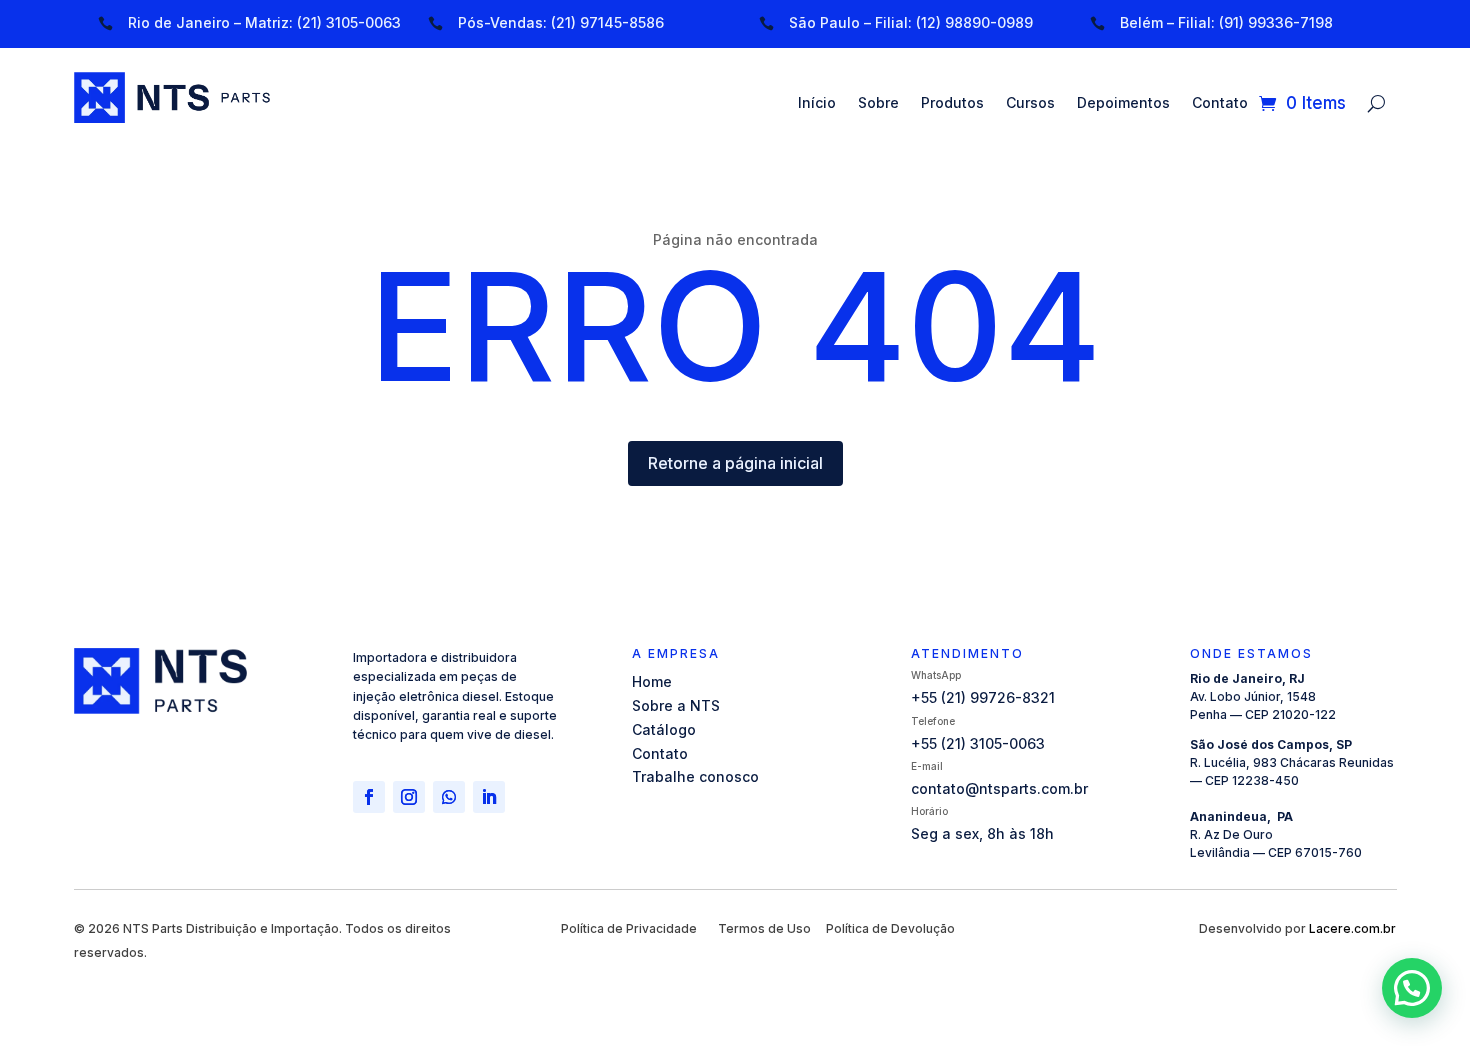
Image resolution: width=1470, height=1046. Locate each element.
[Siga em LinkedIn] (489, 797)
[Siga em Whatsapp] (449, 797)
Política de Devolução (890, 928)
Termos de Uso (764, 928)
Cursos (1030, 103)
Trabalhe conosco (695, 776)
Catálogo (664, 729)
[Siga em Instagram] (409, 797)
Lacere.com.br (1352, 928)
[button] (1412, 988)
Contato (1220, 103)
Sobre (878, 103)
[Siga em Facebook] (369, 797)
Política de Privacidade (629, 928)
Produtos (952, 103)
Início (817, 103)
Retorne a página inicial (735, 463)
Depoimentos (1123, 103)
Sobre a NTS (676, 705)
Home (652, 681)
